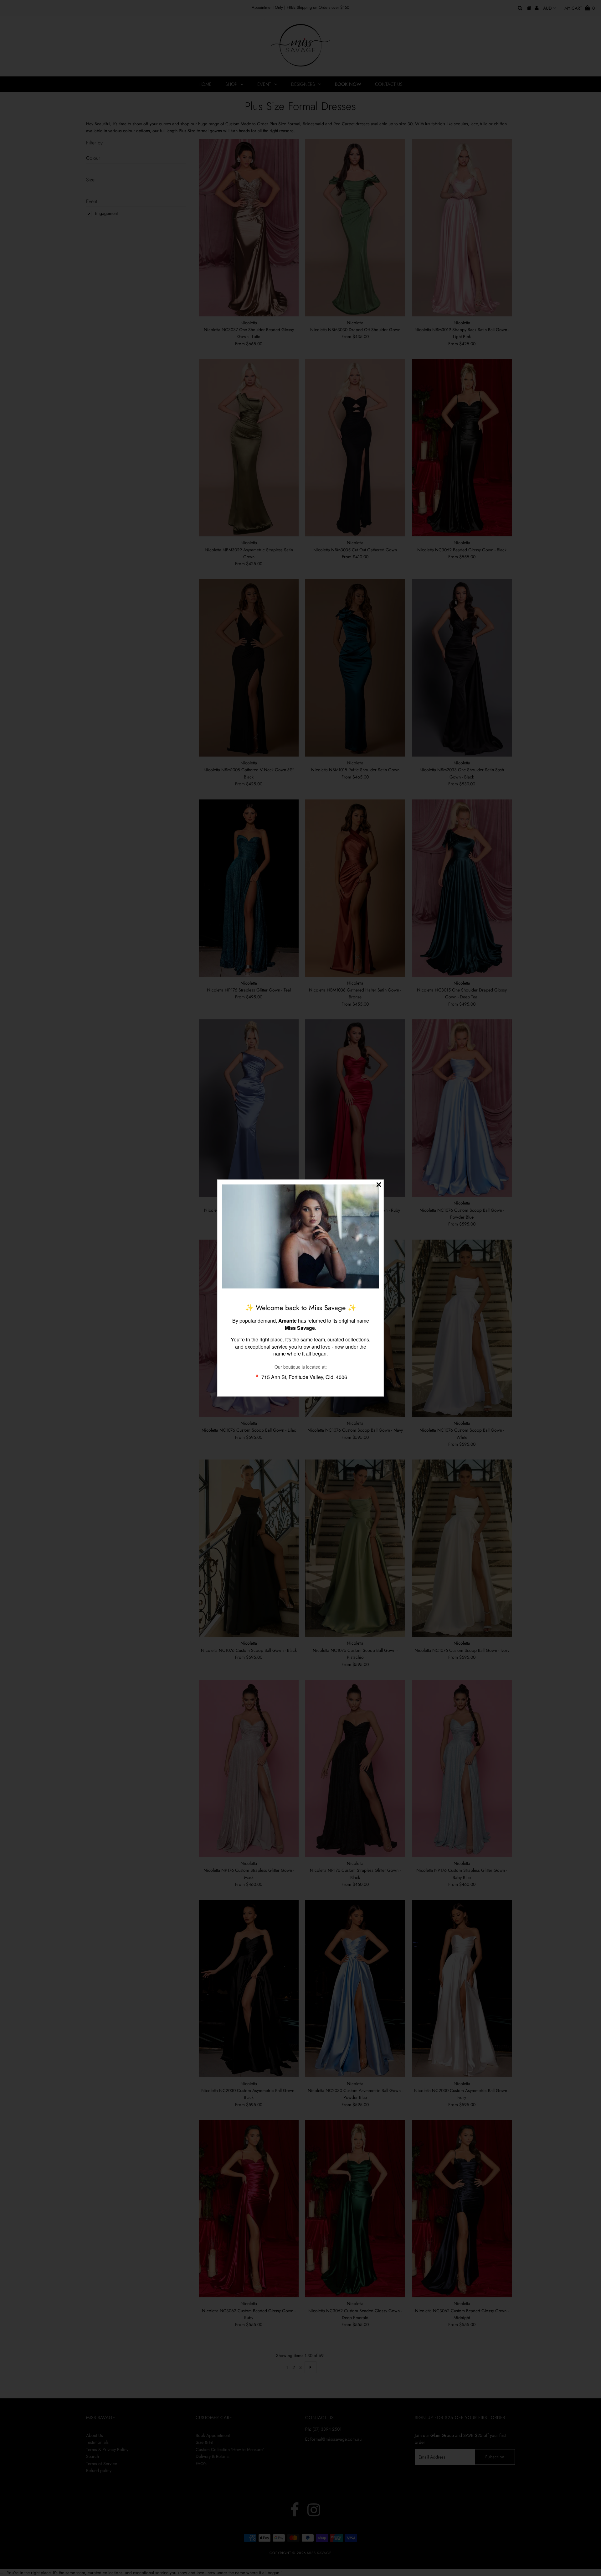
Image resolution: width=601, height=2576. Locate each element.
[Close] (379, 1184)
